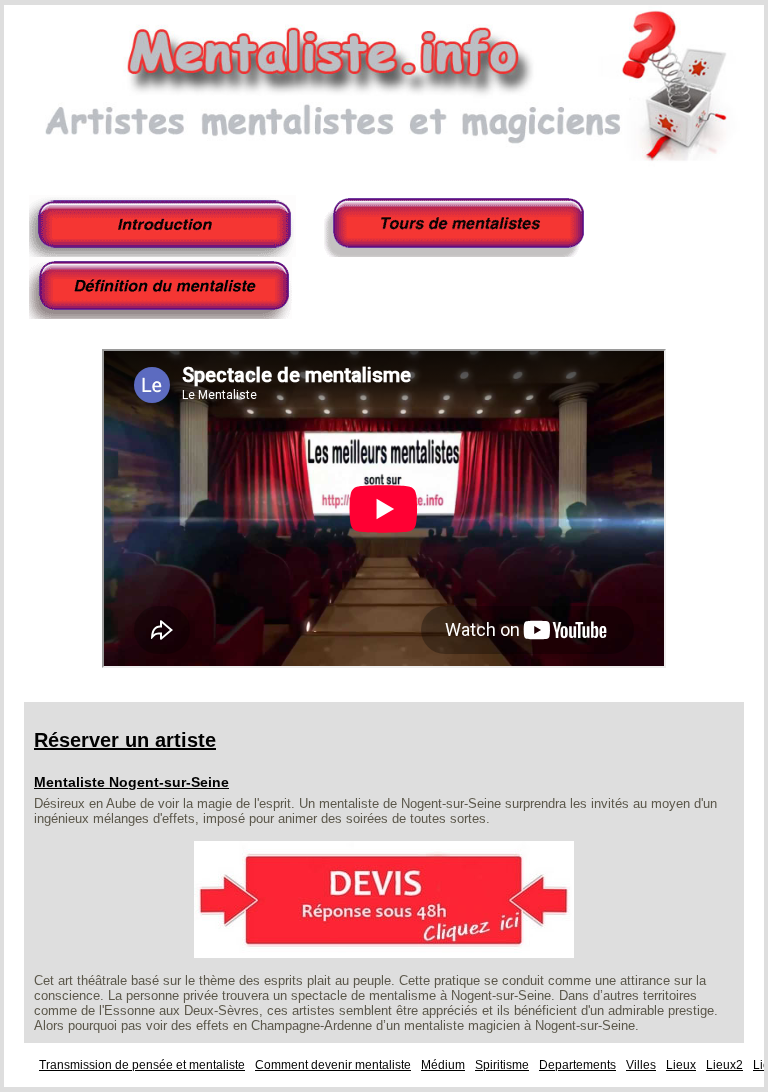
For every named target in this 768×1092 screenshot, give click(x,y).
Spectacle (164, 288)
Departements (577, 1065)
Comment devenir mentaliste (333, 1065)
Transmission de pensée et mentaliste (142, 1065)
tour (459, 226)
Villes (641, 1065)
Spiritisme (502, 1065)
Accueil (164, 226)
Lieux (681, 1065)
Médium (443, 1065)
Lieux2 (724, 1065)
